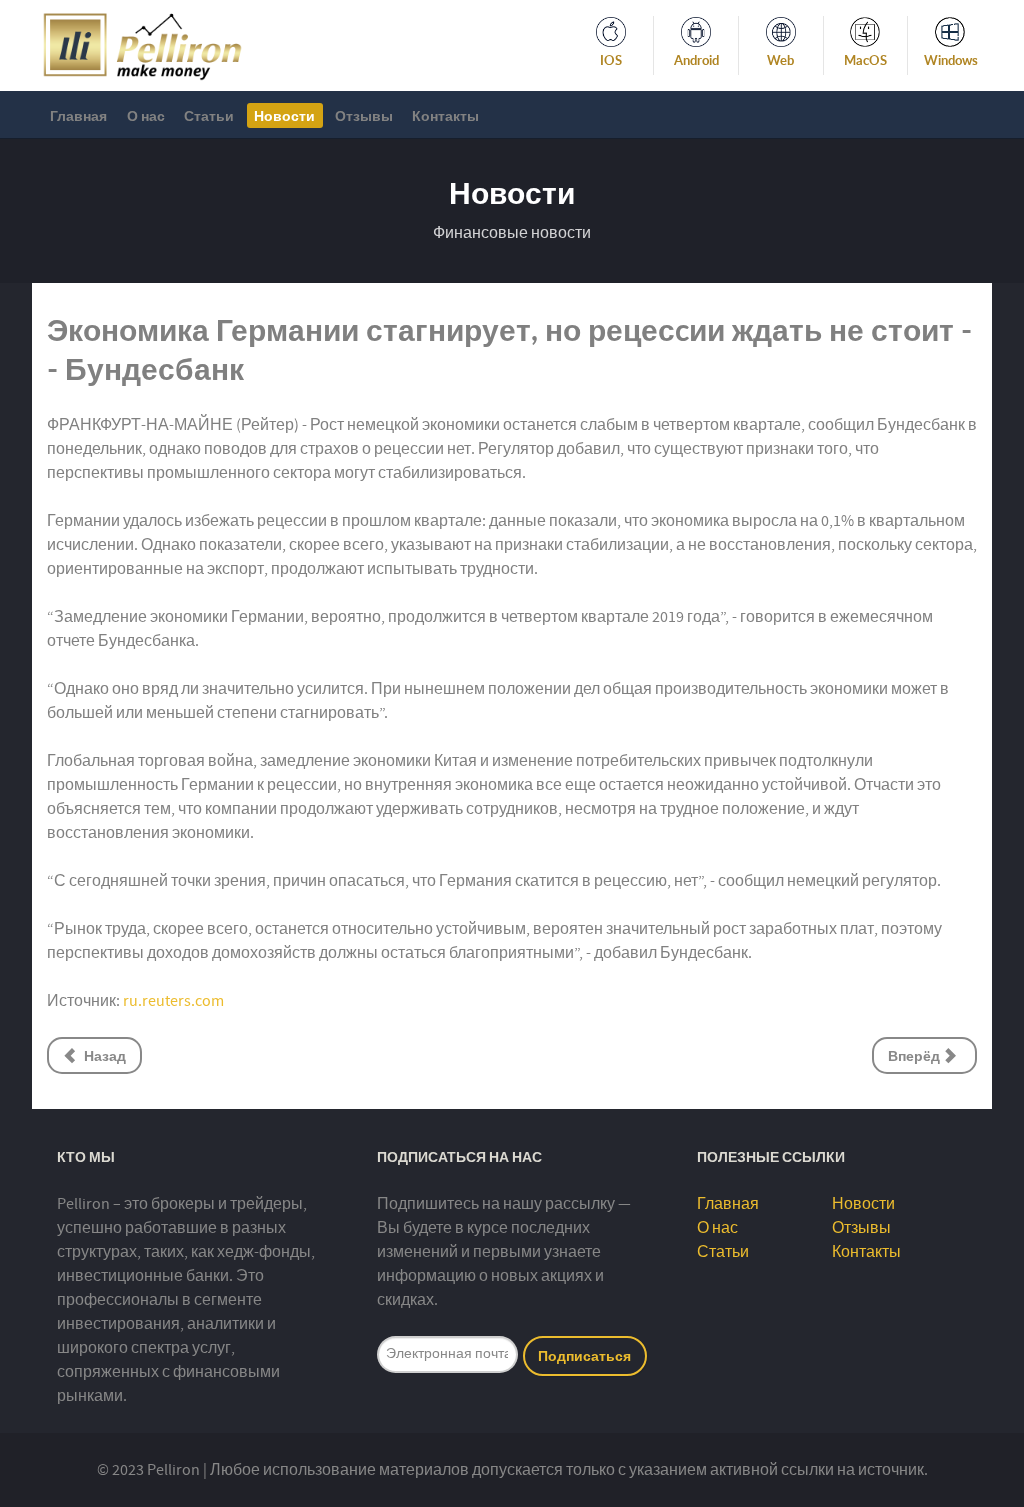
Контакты (866, 1252)
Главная (728, 1204)
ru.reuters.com (173, 1001)
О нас (717, 1228)
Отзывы (861, 1228)
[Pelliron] (142, 44)
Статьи (723, 1252)
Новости (863, 1204)
